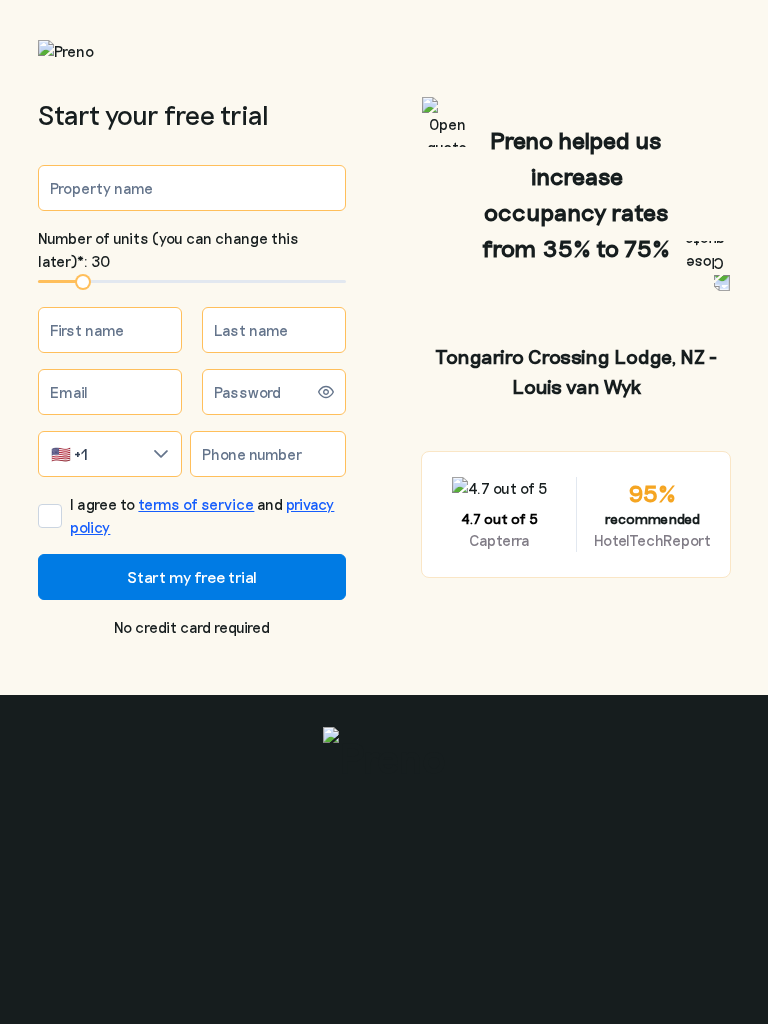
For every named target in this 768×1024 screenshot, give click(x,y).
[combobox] (90, 454)
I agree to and (202, 515)
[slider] (83, 282)
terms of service (196, 504)
